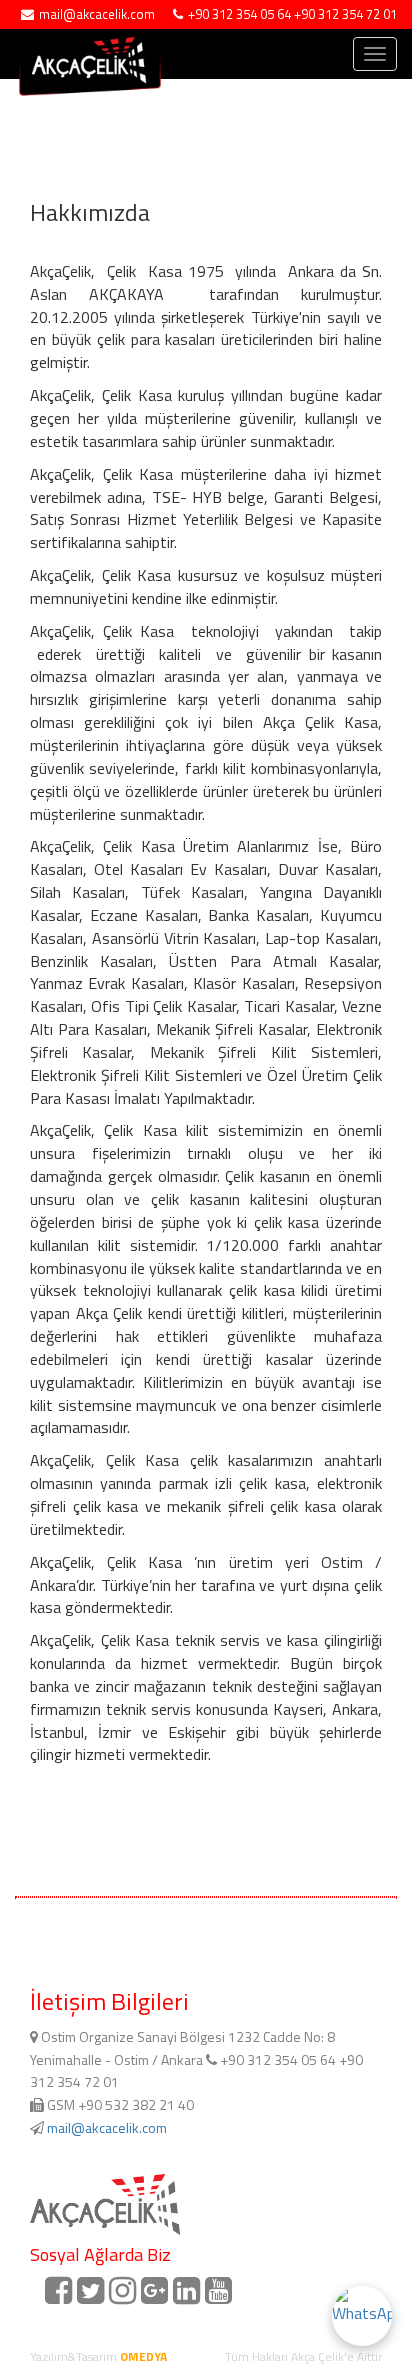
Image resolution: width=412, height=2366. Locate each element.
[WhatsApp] (362, 2316)
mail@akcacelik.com (107, 2127)
